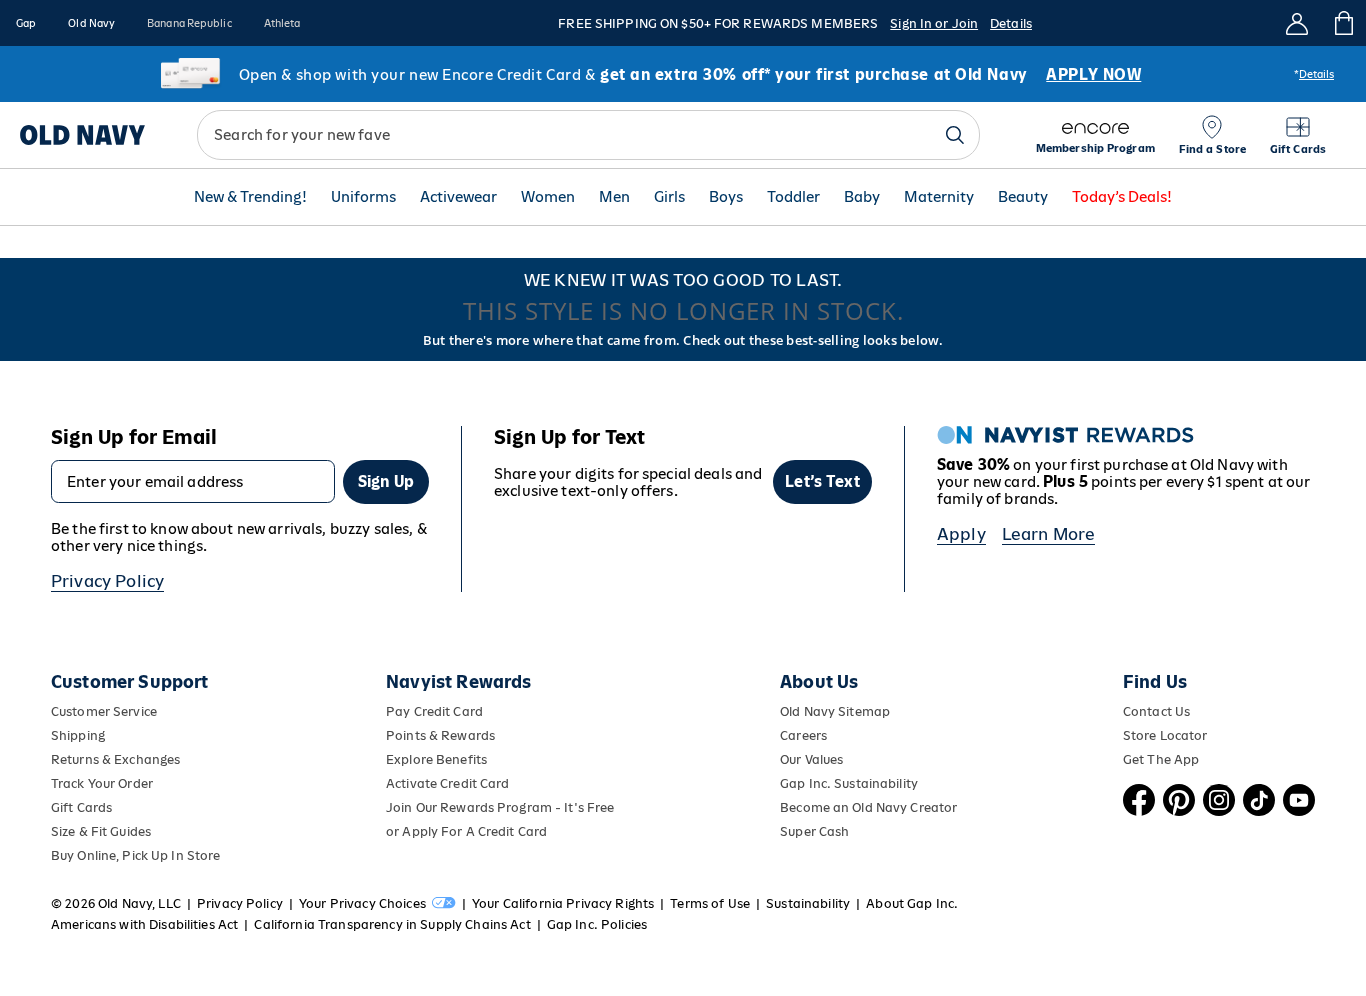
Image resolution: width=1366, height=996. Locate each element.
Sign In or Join (934, 23)
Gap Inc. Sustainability (849, 783)
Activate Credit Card (447, 783)
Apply (961, 534)
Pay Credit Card (434, 711)
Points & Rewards (440, 735)
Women (548, 197)
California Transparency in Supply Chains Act (392, 924)
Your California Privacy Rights (563, 903)
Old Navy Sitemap (835, 711)
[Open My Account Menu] (1297, 23)
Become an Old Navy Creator (868, 807)
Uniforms (363, 197)
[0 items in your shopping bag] (1342, 23)
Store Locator (1165, 735)
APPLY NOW (1093, 74)
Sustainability (808, 903)
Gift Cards (81, 807)
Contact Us (1156, 711)
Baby (862, 197)
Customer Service (104, 711)
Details (1011, 23)
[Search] (955, 135)
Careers (803, 735)
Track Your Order (102, 783)
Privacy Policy (107, 581)
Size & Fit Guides (101, 831)
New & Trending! (250, 197)
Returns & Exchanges (115, 759)
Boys (726, 197)
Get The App (1161, 759)
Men (614, 197)
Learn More (1049, 534)
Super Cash (814, 831)
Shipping (78, 735)
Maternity (939, 197)
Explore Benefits (436, 759)
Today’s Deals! (1122, 197)
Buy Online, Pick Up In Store (135, 855)
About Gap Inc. (912, 903)
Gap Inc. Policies (597, 924)
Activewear (458, 197)
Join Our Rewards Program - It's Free (500, 807)
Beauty (1023, 197)
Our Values (811, 759)
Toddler (793, 197)
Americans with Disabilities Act (144, 924)
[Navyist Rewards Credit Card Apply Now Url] (683, 74)
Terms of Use (710, 903)
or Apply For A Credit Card (466, 831)
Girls (669, 197)
